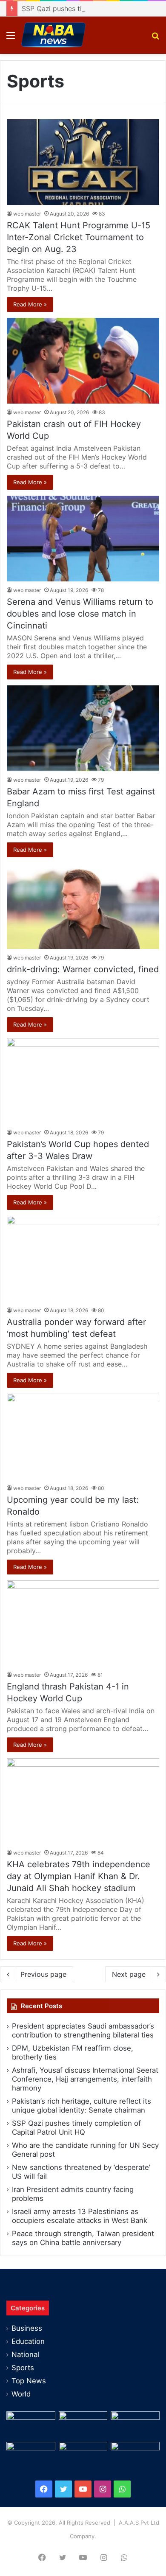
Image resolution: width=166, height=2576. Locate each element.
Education (28, 2341)
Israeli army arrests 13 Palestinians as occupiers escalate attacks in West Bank (80, 2216)
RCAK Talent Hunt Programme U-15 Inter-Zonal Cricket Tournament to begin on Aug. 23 (79, 237)
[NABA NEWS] (53, 35)
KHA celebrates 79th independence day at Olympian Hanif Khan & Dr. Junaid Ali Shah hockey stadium (79, 1876)
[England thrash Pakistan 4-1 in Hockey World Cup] (83, 1623)
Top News (29, 2381)
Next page (129, 1974)
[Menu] (11, 38)
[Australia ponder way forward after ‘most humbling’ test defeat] (83, 1259)
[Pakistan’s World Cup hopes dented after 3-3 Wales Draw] (83, 1081)
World (21, 2394)
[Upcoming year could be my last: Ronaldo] (83, 1437)
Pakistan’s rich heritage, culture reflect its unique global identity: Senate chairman (82, 2106)
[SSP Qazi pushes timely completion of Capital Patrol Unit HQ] (83, 2456)
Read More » (30, 304)
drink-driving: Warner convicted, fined (83, 969)
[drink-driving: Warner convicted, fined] (83, 906)
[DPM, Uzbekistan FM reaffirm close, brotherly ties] (83, 2425)
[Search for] (155, 38)
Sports (23, 2368)
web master (27, 214)
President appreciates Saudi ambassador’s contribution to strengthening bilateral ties (83, 2030)
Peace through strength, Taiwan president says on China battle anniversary (83, 2238)
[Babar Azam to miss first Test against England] (83, 728)
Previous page (43, 1974)
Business (27, 2328)
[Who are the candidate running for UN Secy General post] (135, 2456)
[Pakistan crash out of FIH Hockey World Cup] (83, 361)
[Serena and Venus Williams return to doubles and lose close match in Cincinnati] (83, 539)
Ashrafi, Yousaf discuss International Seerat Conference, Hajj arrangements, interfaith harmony (85, 2079)
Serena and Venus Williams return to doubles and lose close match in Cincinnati (80, 614)
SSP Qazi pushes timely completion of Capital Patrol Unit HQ (76, 2128)
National (25, 2354)
